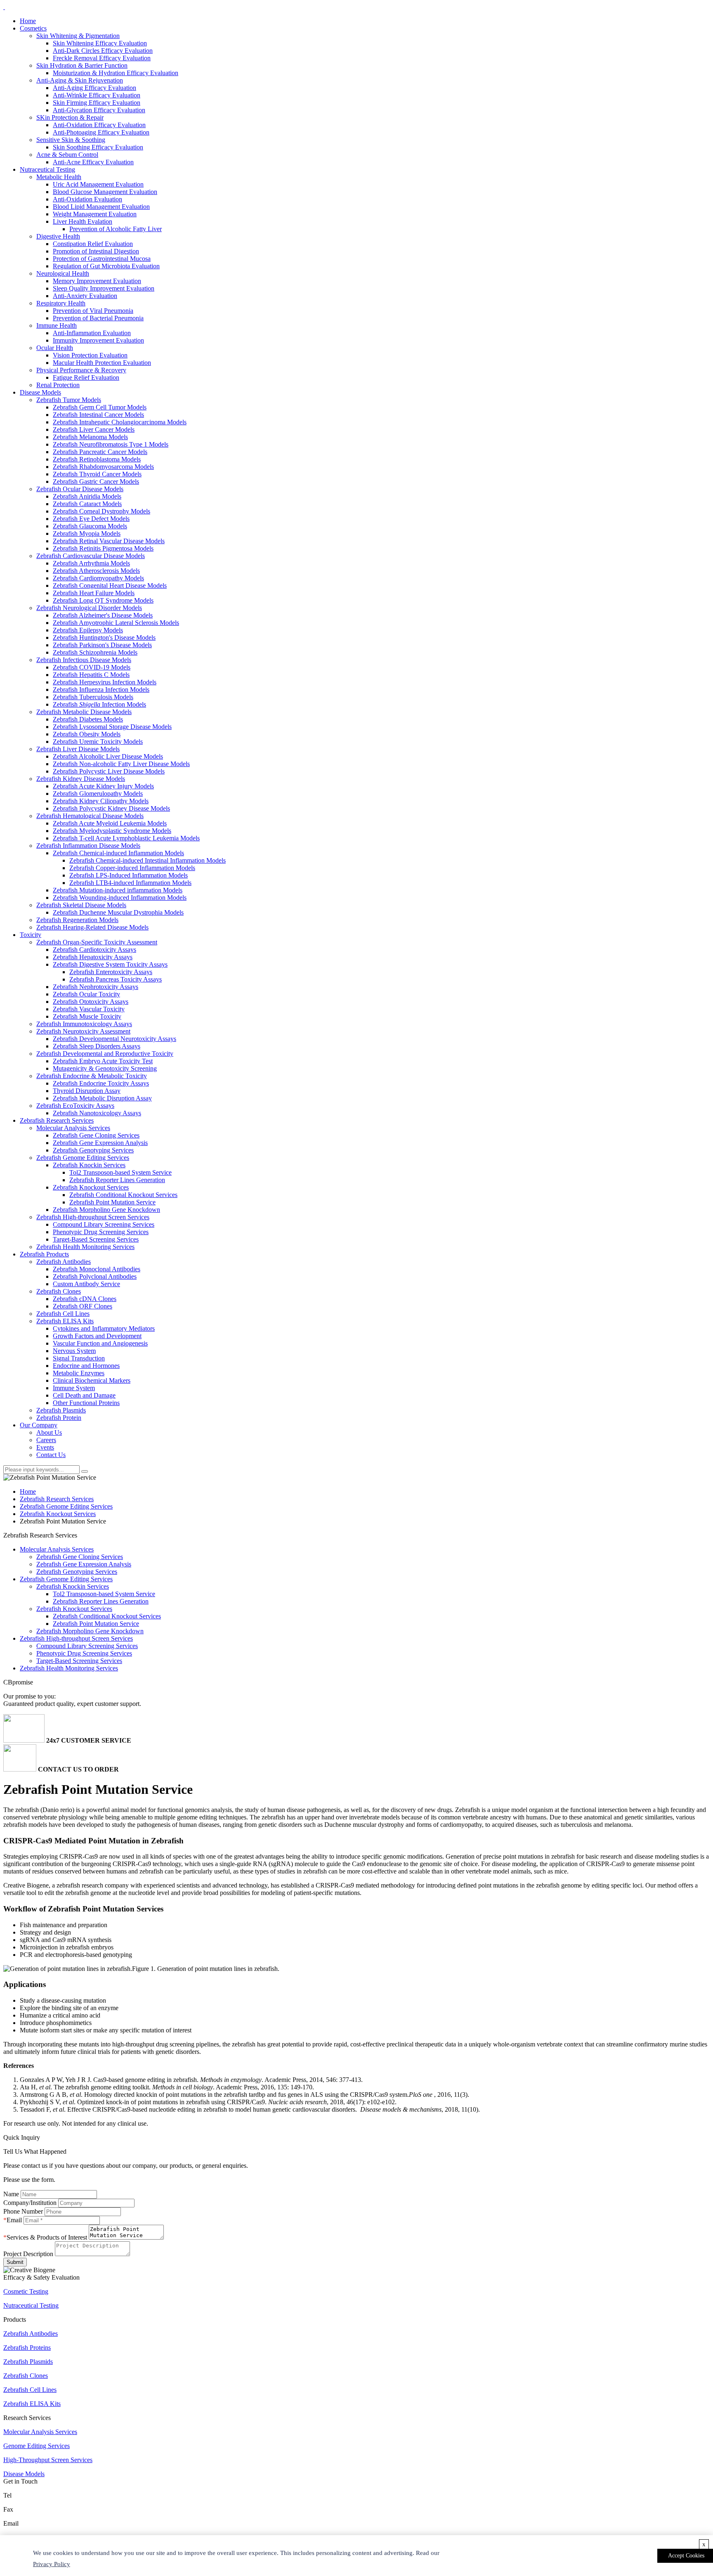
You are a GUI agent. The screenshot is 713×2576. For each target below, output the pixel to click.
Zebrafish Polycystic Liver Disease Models (109, 771)
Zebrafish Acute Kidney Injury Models (103, 786)
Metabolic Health (59, 177)
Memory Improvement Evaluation (97, 281)
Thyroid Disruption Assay (87, 1091)
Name (11, 2194)
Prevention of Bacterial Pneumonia (98, 318)
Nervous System (74, 1351)
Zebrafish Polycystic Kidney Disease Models (111, 808)
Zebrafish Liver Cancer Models (94, 429)
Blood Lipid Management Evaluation (101, 207)
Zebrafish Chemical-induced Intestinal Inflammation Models (148, 860)
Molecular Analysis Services (73, 1128)
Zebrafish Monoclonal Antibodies (97, 1269)
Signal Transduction (79, 1358)
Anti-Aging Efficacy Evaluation (94, 88)
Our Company (39, 1425)
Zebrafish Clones (59, 1291)
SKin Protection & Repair (70, 117)
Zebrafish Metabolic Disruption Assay (102, 1098)
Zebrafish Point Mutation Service (112, 1202)
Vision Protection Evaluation (90, 355)
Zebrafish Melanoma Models (90, 437)
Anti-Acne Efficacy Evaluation (93, 162)
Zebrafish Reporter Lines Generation (117, 1180)
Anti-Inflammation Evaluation (92, 333)
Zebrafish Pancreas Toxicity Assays (116, 979)
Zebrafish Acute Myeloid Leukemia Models (110, 823)
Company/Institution (30, 2203)
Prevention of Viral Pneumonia (93, 311)
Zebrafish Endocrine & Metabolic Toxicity (92, 1076)
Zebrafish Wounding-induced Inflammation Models (120, 898)
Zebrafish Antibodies (64, 1262)
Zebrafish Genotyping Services (93, 1150)
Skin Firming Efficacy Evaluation (97, 103)
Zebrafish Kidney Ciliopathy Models (101, 801)
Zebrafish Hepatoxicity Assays (93, 957)
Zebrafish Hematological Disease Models (90, 816)
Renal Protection (58, 385)
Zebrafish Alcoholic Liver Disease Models (108, 756)
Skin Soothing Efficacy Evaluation (98, 147)
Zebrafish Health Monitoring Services (85, 1247)
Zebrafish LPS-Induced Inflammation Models (129, 875)
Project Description (28, 2254)
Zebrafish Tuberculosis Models (93, 697)
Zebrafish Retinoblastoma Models (97, 459)
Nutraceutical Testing (47, 169)
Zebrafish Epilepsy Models (88, 630)
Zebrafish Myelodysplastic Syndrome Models (112, 831)
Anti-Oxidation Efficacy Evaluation (99, 125)
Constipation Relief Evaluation (93, 244)
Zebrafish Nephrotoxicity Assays (96, 987)
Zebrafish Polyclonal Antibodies (95, 1276)
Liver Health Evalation (83, 221)
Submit (15, 2262)
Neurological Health (63, 273)
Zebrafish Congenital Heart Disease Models (110, 585)
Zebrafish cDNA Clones (85, 1299)
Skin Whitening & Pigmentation (78, 36)
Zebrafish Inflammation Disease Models (88, 846)
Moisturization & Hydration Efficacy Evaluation (116, 73)
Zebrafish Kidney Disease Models (81, 779)
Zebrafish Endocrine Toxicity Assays (101, 1083)
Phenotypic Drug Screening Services (101, 1232)
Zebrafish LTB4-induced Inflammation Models (130, 883)
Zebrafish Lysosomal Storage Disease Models (112, 727)
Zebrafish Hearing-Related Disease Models (92, 927)
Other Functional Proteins (86, 1403)
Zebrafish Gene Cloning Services (96, 1135)
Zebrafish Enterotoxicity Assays (111, 972)
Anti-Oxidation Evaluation (87, 199)
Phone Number (23, 2211)
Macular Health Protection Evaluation (102, 363)
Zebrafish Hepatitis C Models (91, 675)
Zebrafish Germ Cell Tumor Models (100, 407)
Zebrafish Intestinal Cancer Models (98, 415)
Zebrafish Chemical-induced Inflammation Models (118, 853)
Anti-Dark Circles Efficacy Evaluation (103, 51)
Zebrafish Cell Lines (63, 1314)
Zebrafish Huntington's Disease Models (104, 637)
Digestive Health (58, 236)
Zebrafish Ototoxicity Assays (91, 1002)
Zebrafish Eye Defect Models (91, 519)
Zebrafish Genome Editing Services (83, 1158)
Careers (46, 1440)
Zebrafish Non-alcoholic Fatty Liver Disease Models (121, 764)
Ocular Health (55, 348)
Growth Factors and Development (97, 1336)
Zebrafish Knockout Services (91, 1187)
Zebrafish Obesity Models (87, 734)
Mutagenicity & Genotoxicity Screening (105, 1068)
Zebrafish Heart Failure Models (94, 593)
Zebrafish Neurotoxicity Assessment (83, 1031)
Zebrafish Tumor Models (69, 400)
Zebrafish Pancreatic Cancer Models (100, 452)
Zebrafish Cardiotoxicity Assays (94, 950)
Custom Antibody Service (86, 1284)
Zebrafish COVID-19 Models (92, 667)
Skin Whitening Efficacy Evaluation (100, 43)
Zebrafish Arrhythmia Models (91, 563)
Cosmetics (33, 28)
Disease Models (40, 392)
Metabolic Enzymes (79, 1373)
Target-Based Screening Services (96, 1239)
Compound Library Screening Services (104, 1224)
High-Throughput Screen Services (48, 2460)
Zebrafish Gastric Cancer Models (96, 481)
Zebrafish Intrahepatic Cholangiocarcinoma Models (120, 422)
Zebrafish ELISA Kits (65, 1321)
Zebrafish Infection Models (99, 704)
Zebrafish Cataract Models (87, 504)
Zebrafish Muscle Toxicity (87, 1016)
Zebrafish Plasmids (61, 1410)
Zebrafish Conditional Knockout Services (123, 1195)
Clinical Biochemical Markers (92, 1380)
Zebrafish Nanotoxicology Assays (97, 1113)
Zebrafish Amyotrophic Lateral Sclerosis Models (116, 623)
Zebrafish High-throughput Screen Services (93, 1217)
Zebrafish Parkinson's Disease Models (102, 645)
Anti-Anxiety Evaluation (85, 296)
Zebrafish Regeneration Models (77, 920)
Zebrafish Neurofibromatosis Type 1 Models (111, 444)
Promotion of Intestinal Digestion (96, 251)
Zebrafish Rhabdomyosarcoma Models (103, 467)
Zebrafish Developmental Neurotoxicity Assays (115, 1039)
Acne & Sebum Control (67, 155)
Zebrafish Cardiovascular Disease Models (91, 556)
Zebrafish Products (44, 1254)
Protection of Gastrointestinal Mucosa (102, 259)
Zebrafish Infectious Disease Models (84, 660)
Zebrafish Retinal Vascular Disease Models (109, 541)
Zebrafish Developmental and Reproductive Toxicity (105, 1054)
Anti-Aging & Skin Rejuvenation (80, 80)
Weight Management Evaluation (95, 214)
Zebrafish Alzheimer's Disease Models (103, 615)
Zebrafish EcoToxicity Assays (75, 1106)
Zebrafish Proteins (27, 2348)
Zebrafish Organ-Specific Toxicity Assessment (97, 942)
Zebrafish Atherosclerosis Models (96, 571)
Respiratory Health (61, 303)
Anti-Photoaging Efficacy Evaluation (101, 132)
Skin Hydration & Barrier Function (82, 65)
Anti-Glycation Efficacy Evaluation (99, 110)
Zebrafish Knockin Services (89, 1165)
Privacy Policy (52, 2564)
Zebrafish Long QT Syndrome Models (103, 600)
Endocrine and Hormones (86, 1366)
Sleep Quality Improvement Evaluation (104, 288)
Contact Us (51, 1455)
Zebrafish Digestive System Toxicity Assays (110, 964)
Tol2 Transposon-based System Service (120, 1172)
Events (45, 1447)
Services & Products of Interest (47, 2237)
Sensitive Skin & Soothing (71, 140)
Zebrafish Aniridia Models (87, 496)
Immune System (74, 1388)
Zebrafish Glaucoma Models (90, 526)
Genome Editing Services (37, 2446)
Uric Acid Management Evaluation (98, 184)
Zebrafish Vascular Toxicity (89, 1009)
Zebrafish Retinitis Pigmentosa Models (103, 548)
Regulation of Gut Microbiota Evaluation (106, 266)
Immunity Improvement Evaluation (98, 340)
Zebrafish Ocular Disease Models (80, 489)
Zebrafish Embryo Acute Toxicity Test (103, 1061)
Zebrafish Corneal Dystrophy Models (102, 511)
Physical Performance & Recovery (81, 370)
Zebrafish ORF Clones (83, 1306)
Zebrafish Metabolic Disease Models (84, 712)
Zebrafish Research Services (57, 1120)
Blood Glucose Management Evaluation (105, 192)
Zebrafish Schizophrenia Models (95, 652)
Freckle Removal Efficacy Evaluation (102, 58)
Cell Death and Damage (84, 1395)
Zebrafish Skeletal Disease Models (81, 905)
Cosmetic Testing (26, 2291)
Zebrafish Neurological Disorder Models (89, 608)
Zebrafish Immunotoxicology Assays (84, 1024)
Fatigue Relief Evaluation (86, 377)
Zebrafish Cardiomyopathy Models (98, 578)
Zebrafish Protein (59, 1418)
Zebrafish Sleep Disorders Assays (97, 1046)
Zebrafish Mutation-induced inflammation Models (118, 890)
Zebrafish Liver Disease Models (78, 749)
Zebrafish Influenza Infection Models (101, 690)
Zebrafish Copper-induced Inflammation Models (132, 868)
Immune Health (57, 325)
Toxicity (31, 935)
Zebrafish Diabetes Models (88, 719)
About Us (49, 1432)
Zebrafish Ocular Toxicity (86, 994)
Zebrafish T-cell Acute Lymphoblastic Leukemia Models (126, 838)
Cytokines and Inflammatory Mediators (104, 1328)
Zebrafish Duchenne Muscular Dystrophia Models (118, 912)
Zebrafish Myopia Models (87, 533)
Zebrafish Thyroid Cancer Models (97, 474)
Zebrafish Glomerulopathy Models (98, 794)
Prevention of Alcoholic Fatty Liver (116, 229)
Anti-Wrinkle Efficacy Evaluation (97, 95)
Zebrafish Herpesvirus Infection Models (105, 682)
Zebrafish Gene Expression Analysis (100, 1143)
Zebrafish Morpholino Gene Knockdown (106, 1210)
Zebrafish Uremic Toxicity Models (98, 742)
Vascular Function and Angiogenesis (100, 1343)
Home (28, 21)
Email (14, 2220)
